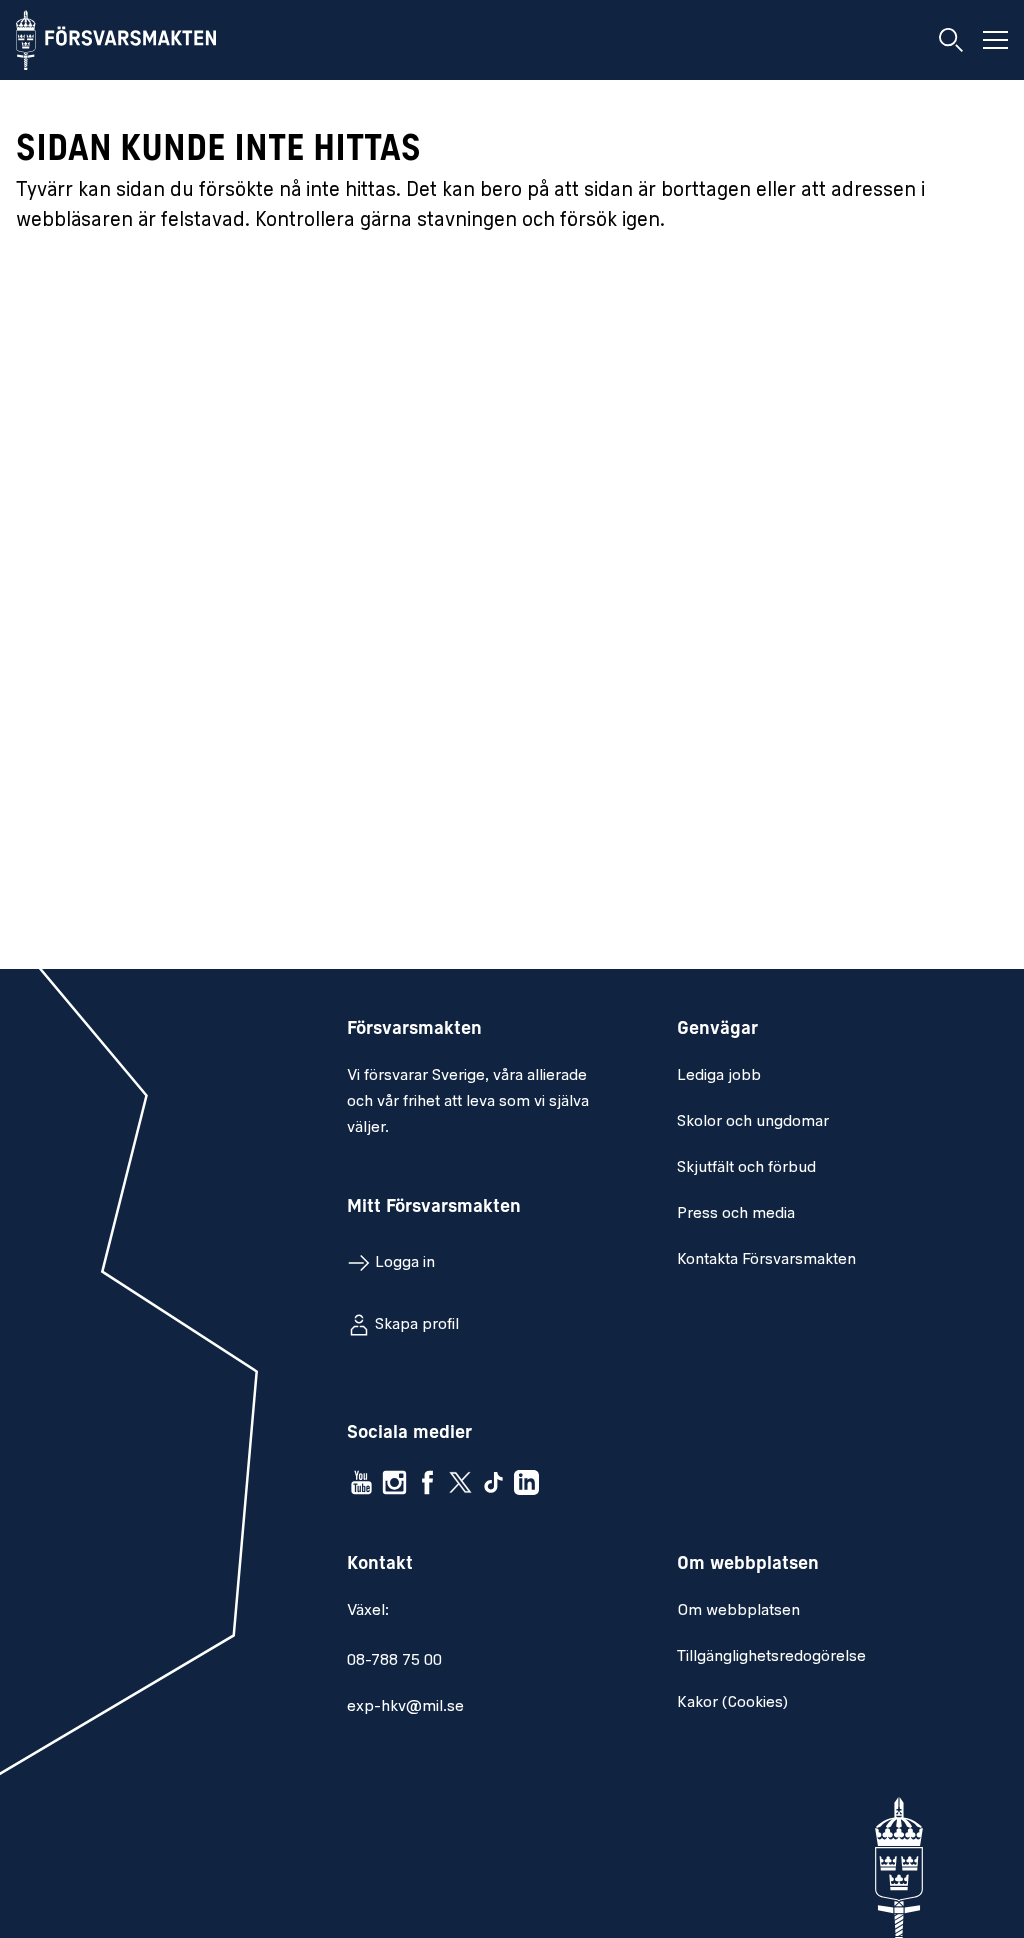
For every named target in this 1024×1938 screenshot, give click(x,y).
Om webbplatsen (738, 1611)
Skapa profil (417, 1325)
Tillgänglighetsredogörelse (771, 1657)
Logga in (405, 1263)
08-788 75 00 (394, 1661)
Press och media (736, 1214)
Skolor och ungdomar (753, 1122)
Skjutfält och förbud (746, 1168)
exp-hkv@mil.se (405, 1707)
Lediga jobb (719, 1076)
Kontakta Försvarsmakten (766, 1260)
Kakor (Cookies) (732, 1703)
